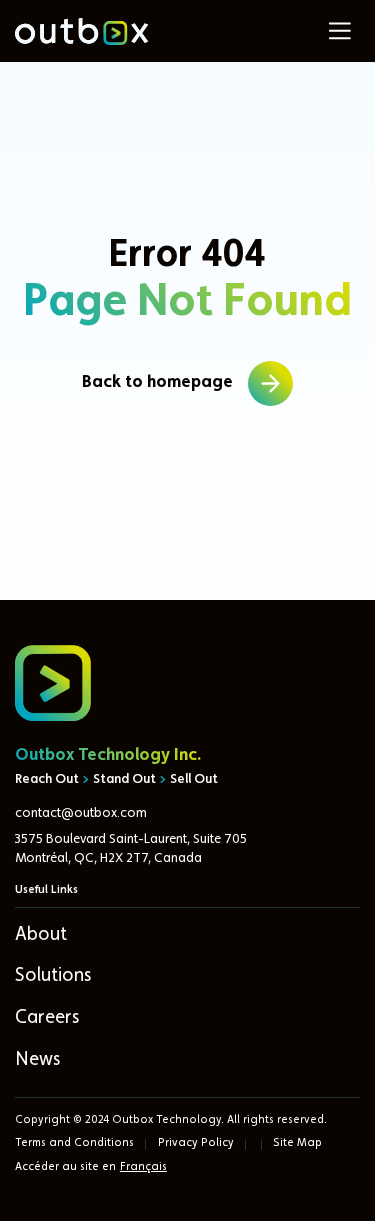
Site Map (297, 1143)
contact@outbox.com (81, 813)
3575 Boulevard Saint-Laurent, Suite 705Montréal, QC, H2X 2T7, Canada (131, 849)
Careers (47, 1018)
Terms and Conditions (74, 1143)
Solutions (53, 976)
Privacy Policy (196, 1143)
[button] (340, 31)
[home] (81, 31)
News (37, 1060)
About (41, 935)
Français (143, 1167)
